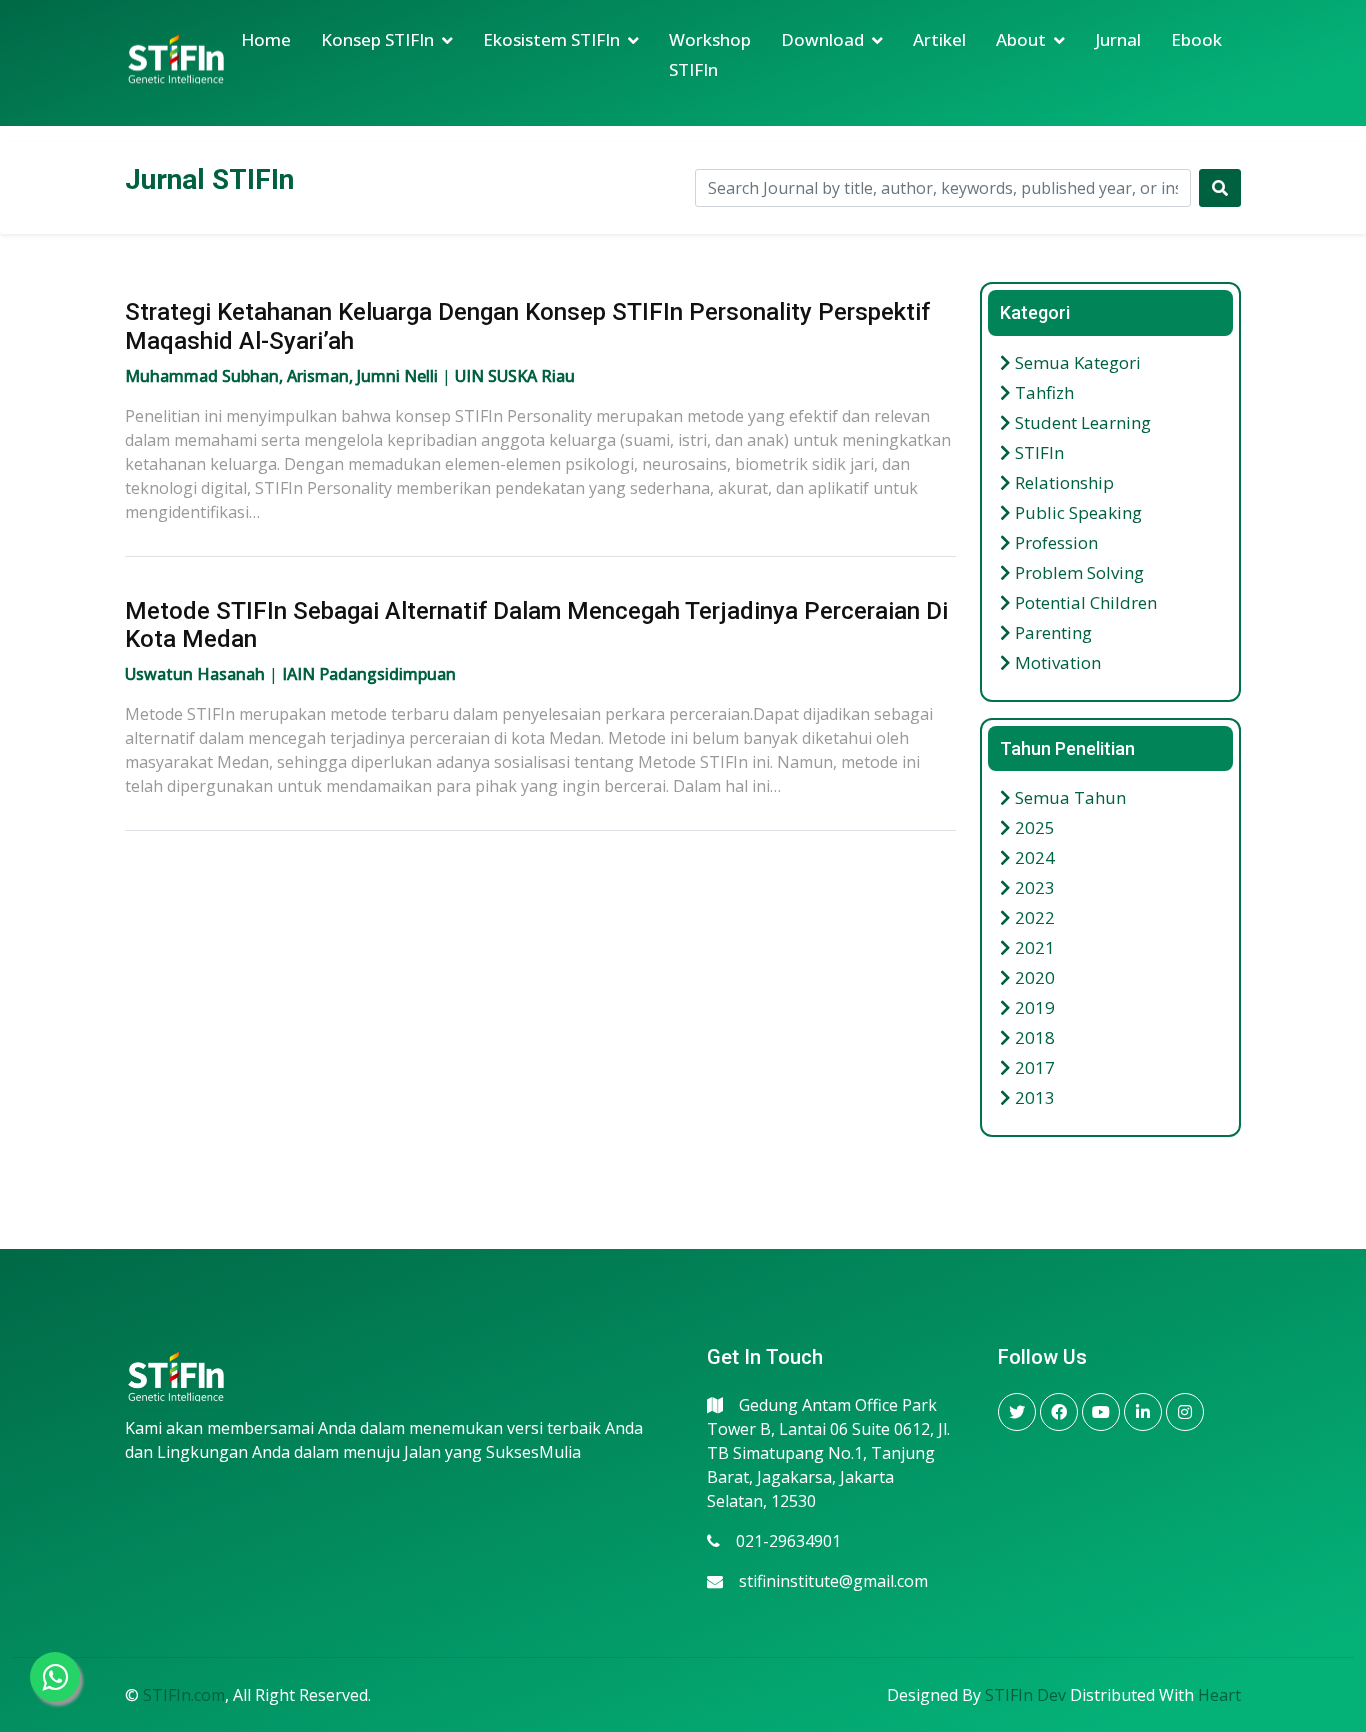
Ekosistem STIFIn (551, 39)
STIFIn (1037, 452)
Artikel (939, 39)
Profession (1054, 542)
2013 (1033, 1097)
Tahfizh (1042, 392)
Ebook (1196, 39)
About (1021, 39)
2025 (1033, 827)
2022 (1033, 917)
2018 (1033, 1037)
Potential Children (1084, 602)
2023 (1033, 887)
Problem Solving (1077, 572)
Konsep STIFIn (377, 39)
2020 (1033, 977)
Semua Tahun (1068, 797)
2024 (1033, 857)
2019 (1033, 1007)
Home (266, 39)
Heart (1219, 1695)
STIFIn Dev (1025, 1695)
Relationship (1062, 482)
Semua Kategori (1076, 362)
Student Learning (1081, 422)
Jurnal (1118, 39)
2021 (1033, 947)
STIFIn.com (184, 1695)
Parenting (1051, 632)
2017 (1033, 1067)
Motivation (1056, 662)
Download (822, 39)
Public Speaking (1076, 512)
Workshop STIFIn (710, 54)
